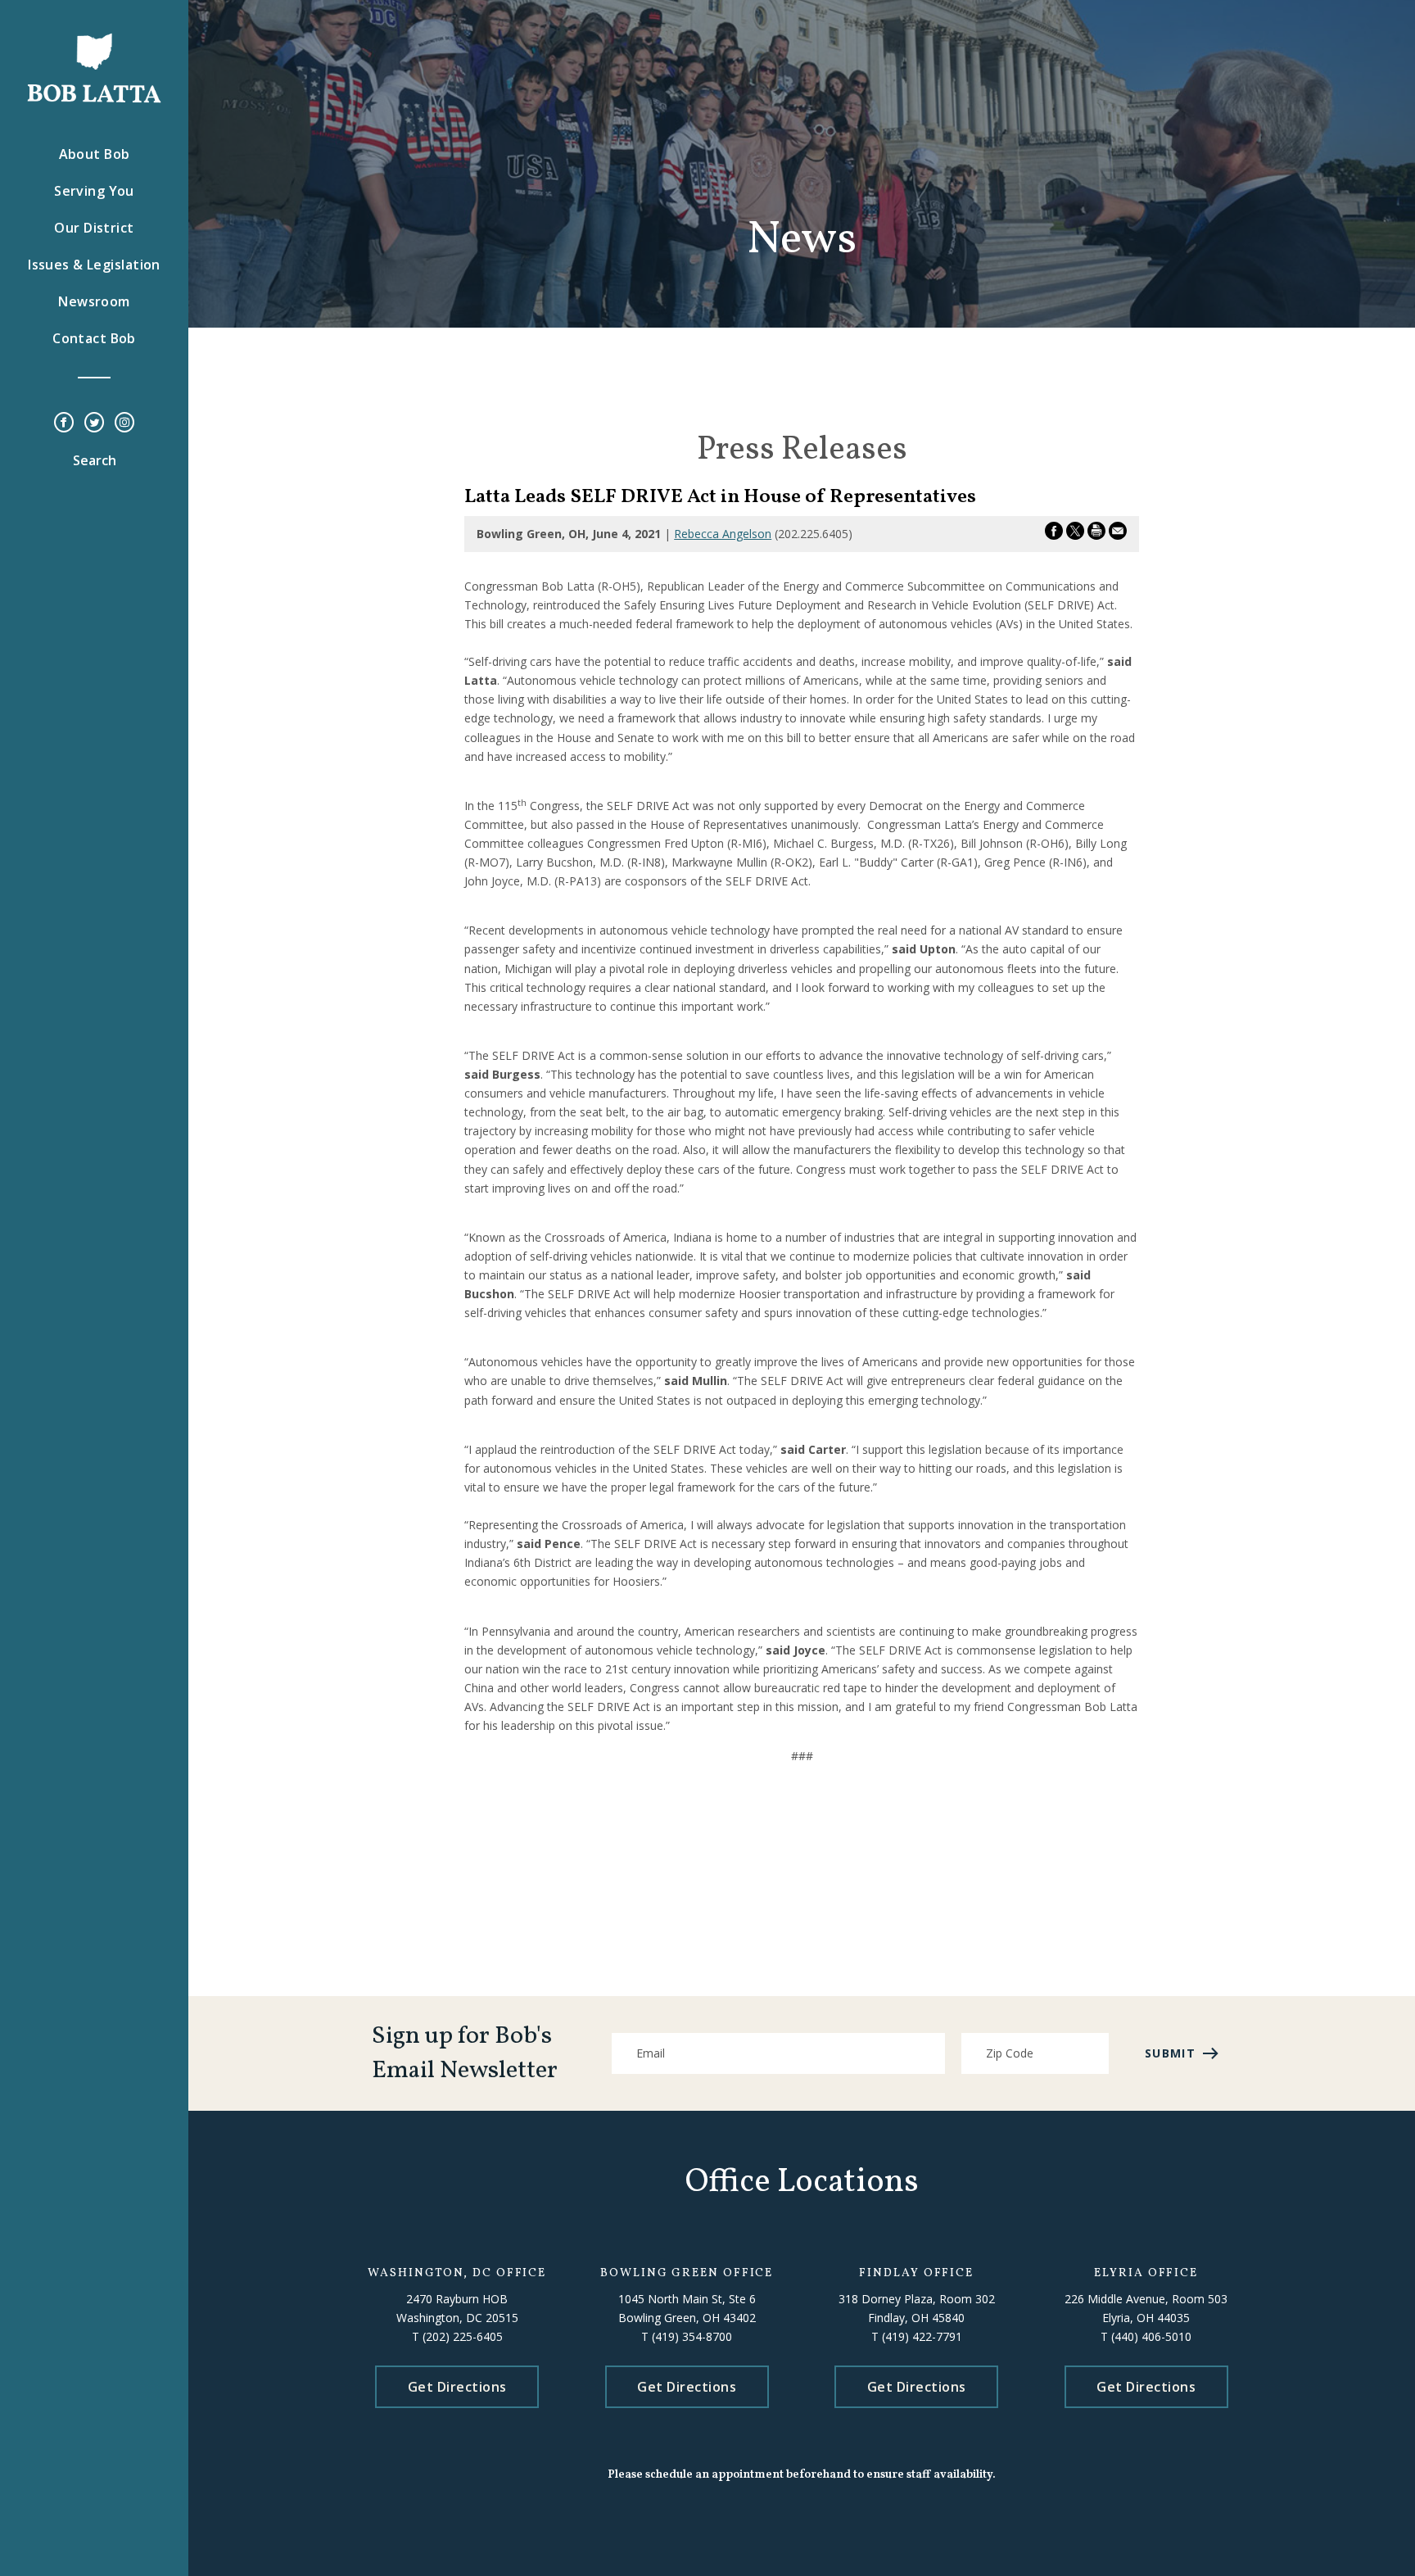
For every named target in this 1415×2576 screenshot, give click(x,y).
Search (95, 460)
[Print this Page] (1096, 534)
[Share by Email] (1118, 534)
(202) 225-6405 (463, 2336)
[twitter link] (94, 423)
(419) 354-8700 (692, 2336)
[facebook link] (64, 423)
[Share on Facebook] (1054, 534)
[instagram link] (124, 423)
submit (1170, 2053)
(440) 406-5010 (1151, 2336)
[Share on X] (1075, 534)
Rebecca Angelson (723, 534)
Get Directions (457, 2387)
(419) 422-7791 (922, 2336)
